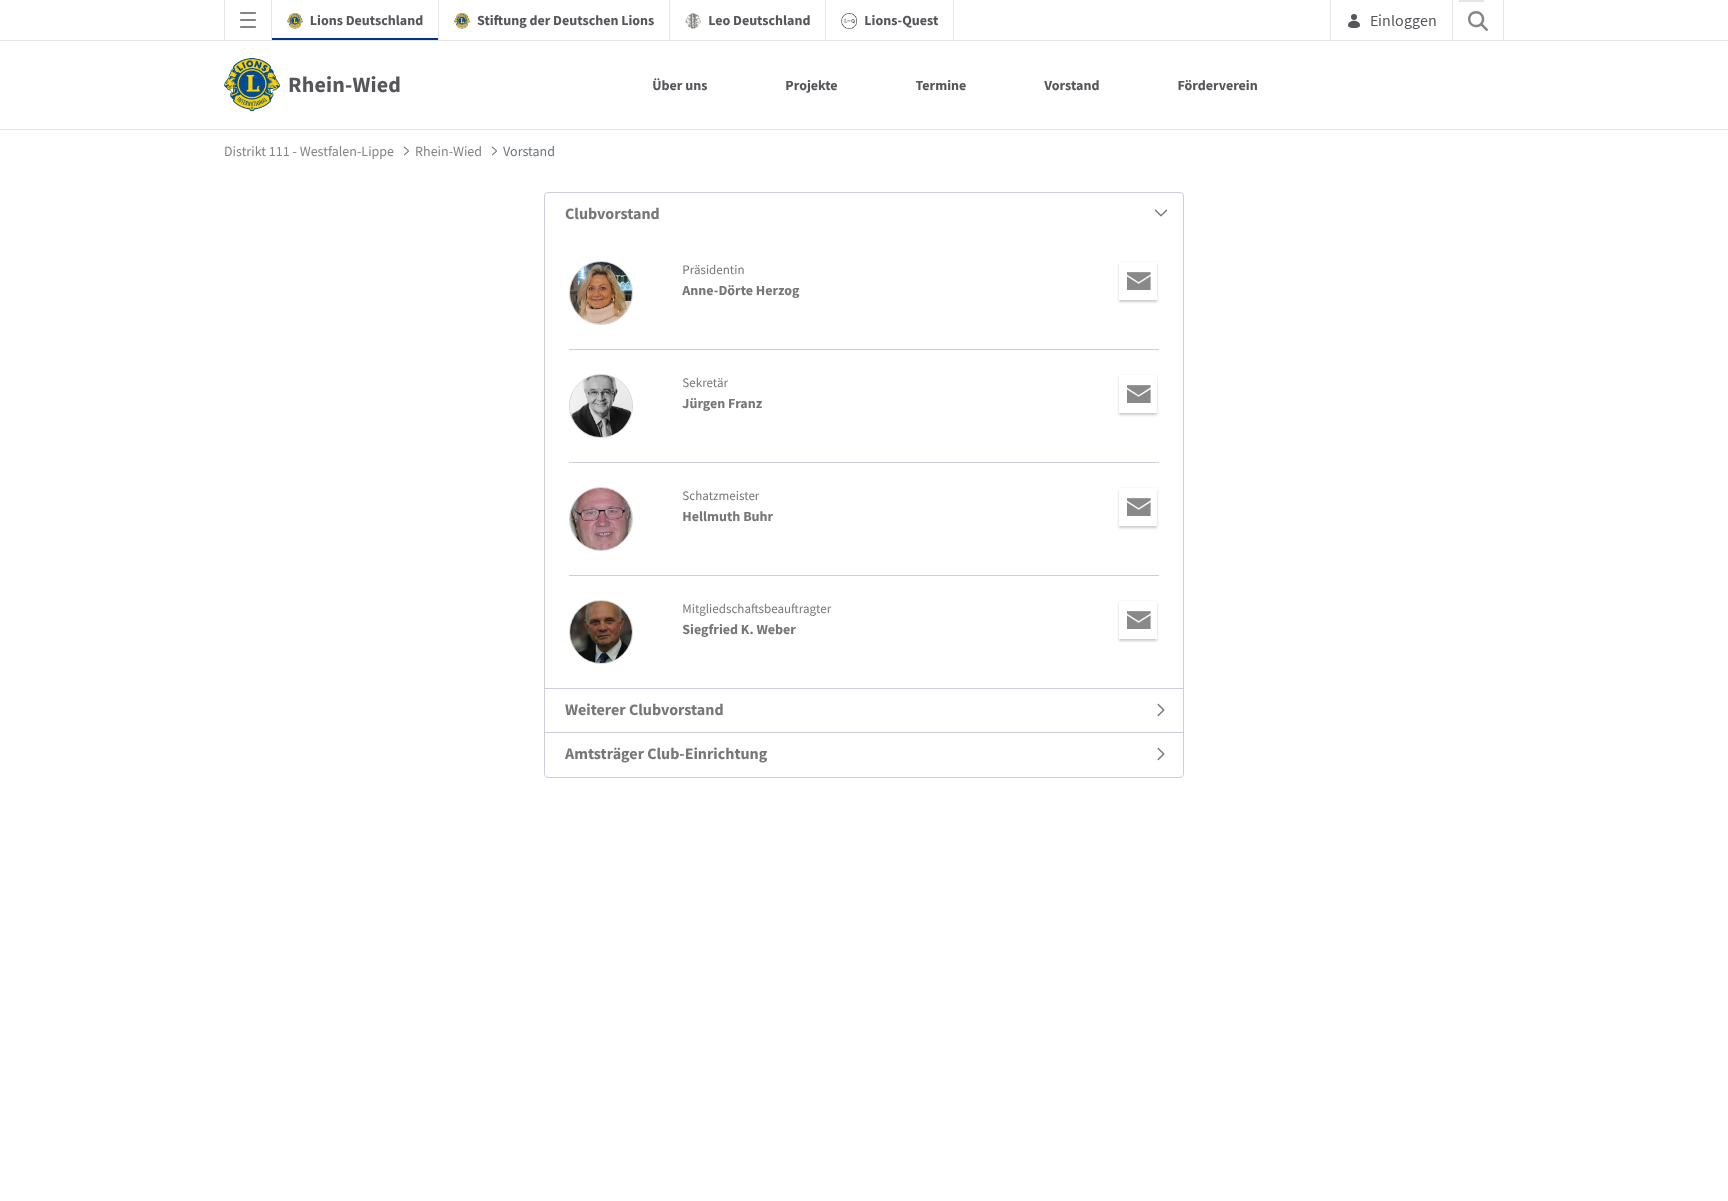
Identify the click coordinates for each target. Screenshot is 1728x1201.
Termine (941, 85)
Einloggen (1403, 20)
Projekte (811, 85)
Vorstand (1071, 85)
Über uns (679, 85)
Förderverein (1217, 85)
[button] (864, 214)
